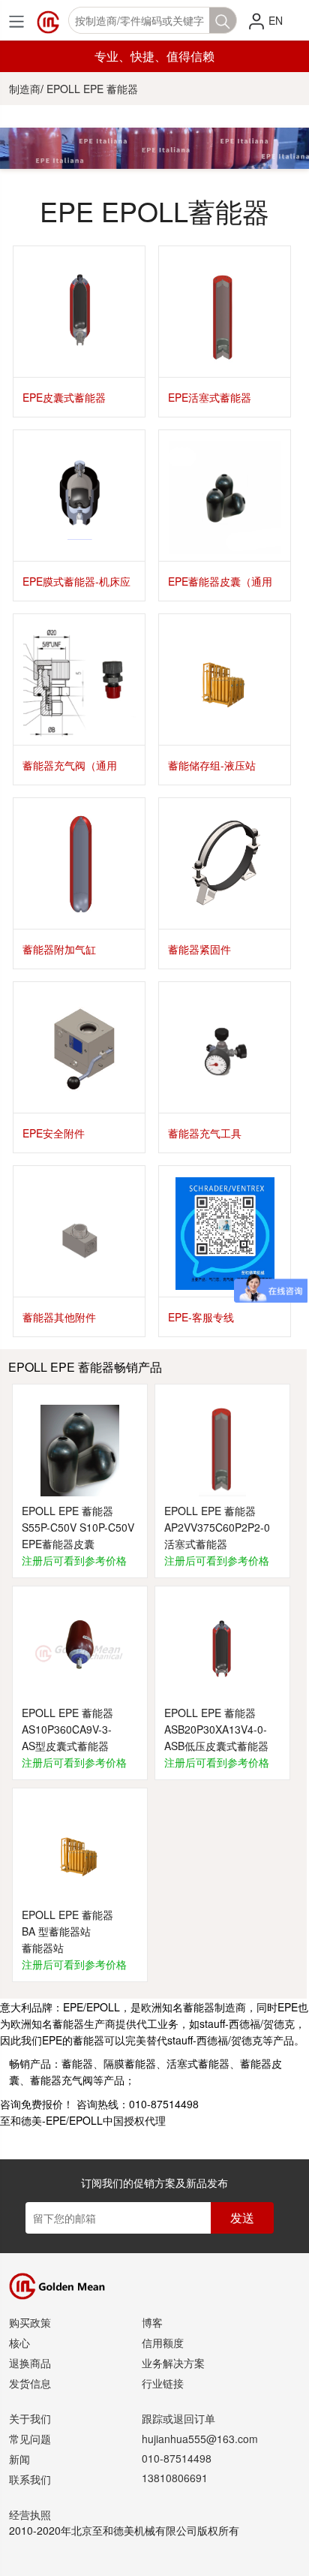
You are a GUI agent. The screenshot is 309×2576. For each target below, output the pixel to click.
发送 (242, 2217)
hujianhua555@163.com (200, 2439)
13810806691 (175, 2478)
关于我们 (30, 2418)
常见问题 (30, 2439)
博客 (152, 2322)
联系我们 (30, 2479)
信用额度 (163, 2343)
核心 (19, 2343)
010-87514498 (177, 2458)
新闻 (19, 2459)
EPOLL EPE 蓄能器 (92, 89)
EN (276, 20)
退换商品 (30, 2363)
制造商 (25, 89)
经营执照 (30, 2514)
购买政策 (30, 2322)
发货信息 (30, 2383)
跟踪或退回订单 (178, 2418)
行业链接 (163, 2383)
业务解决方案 (173, 2363)
